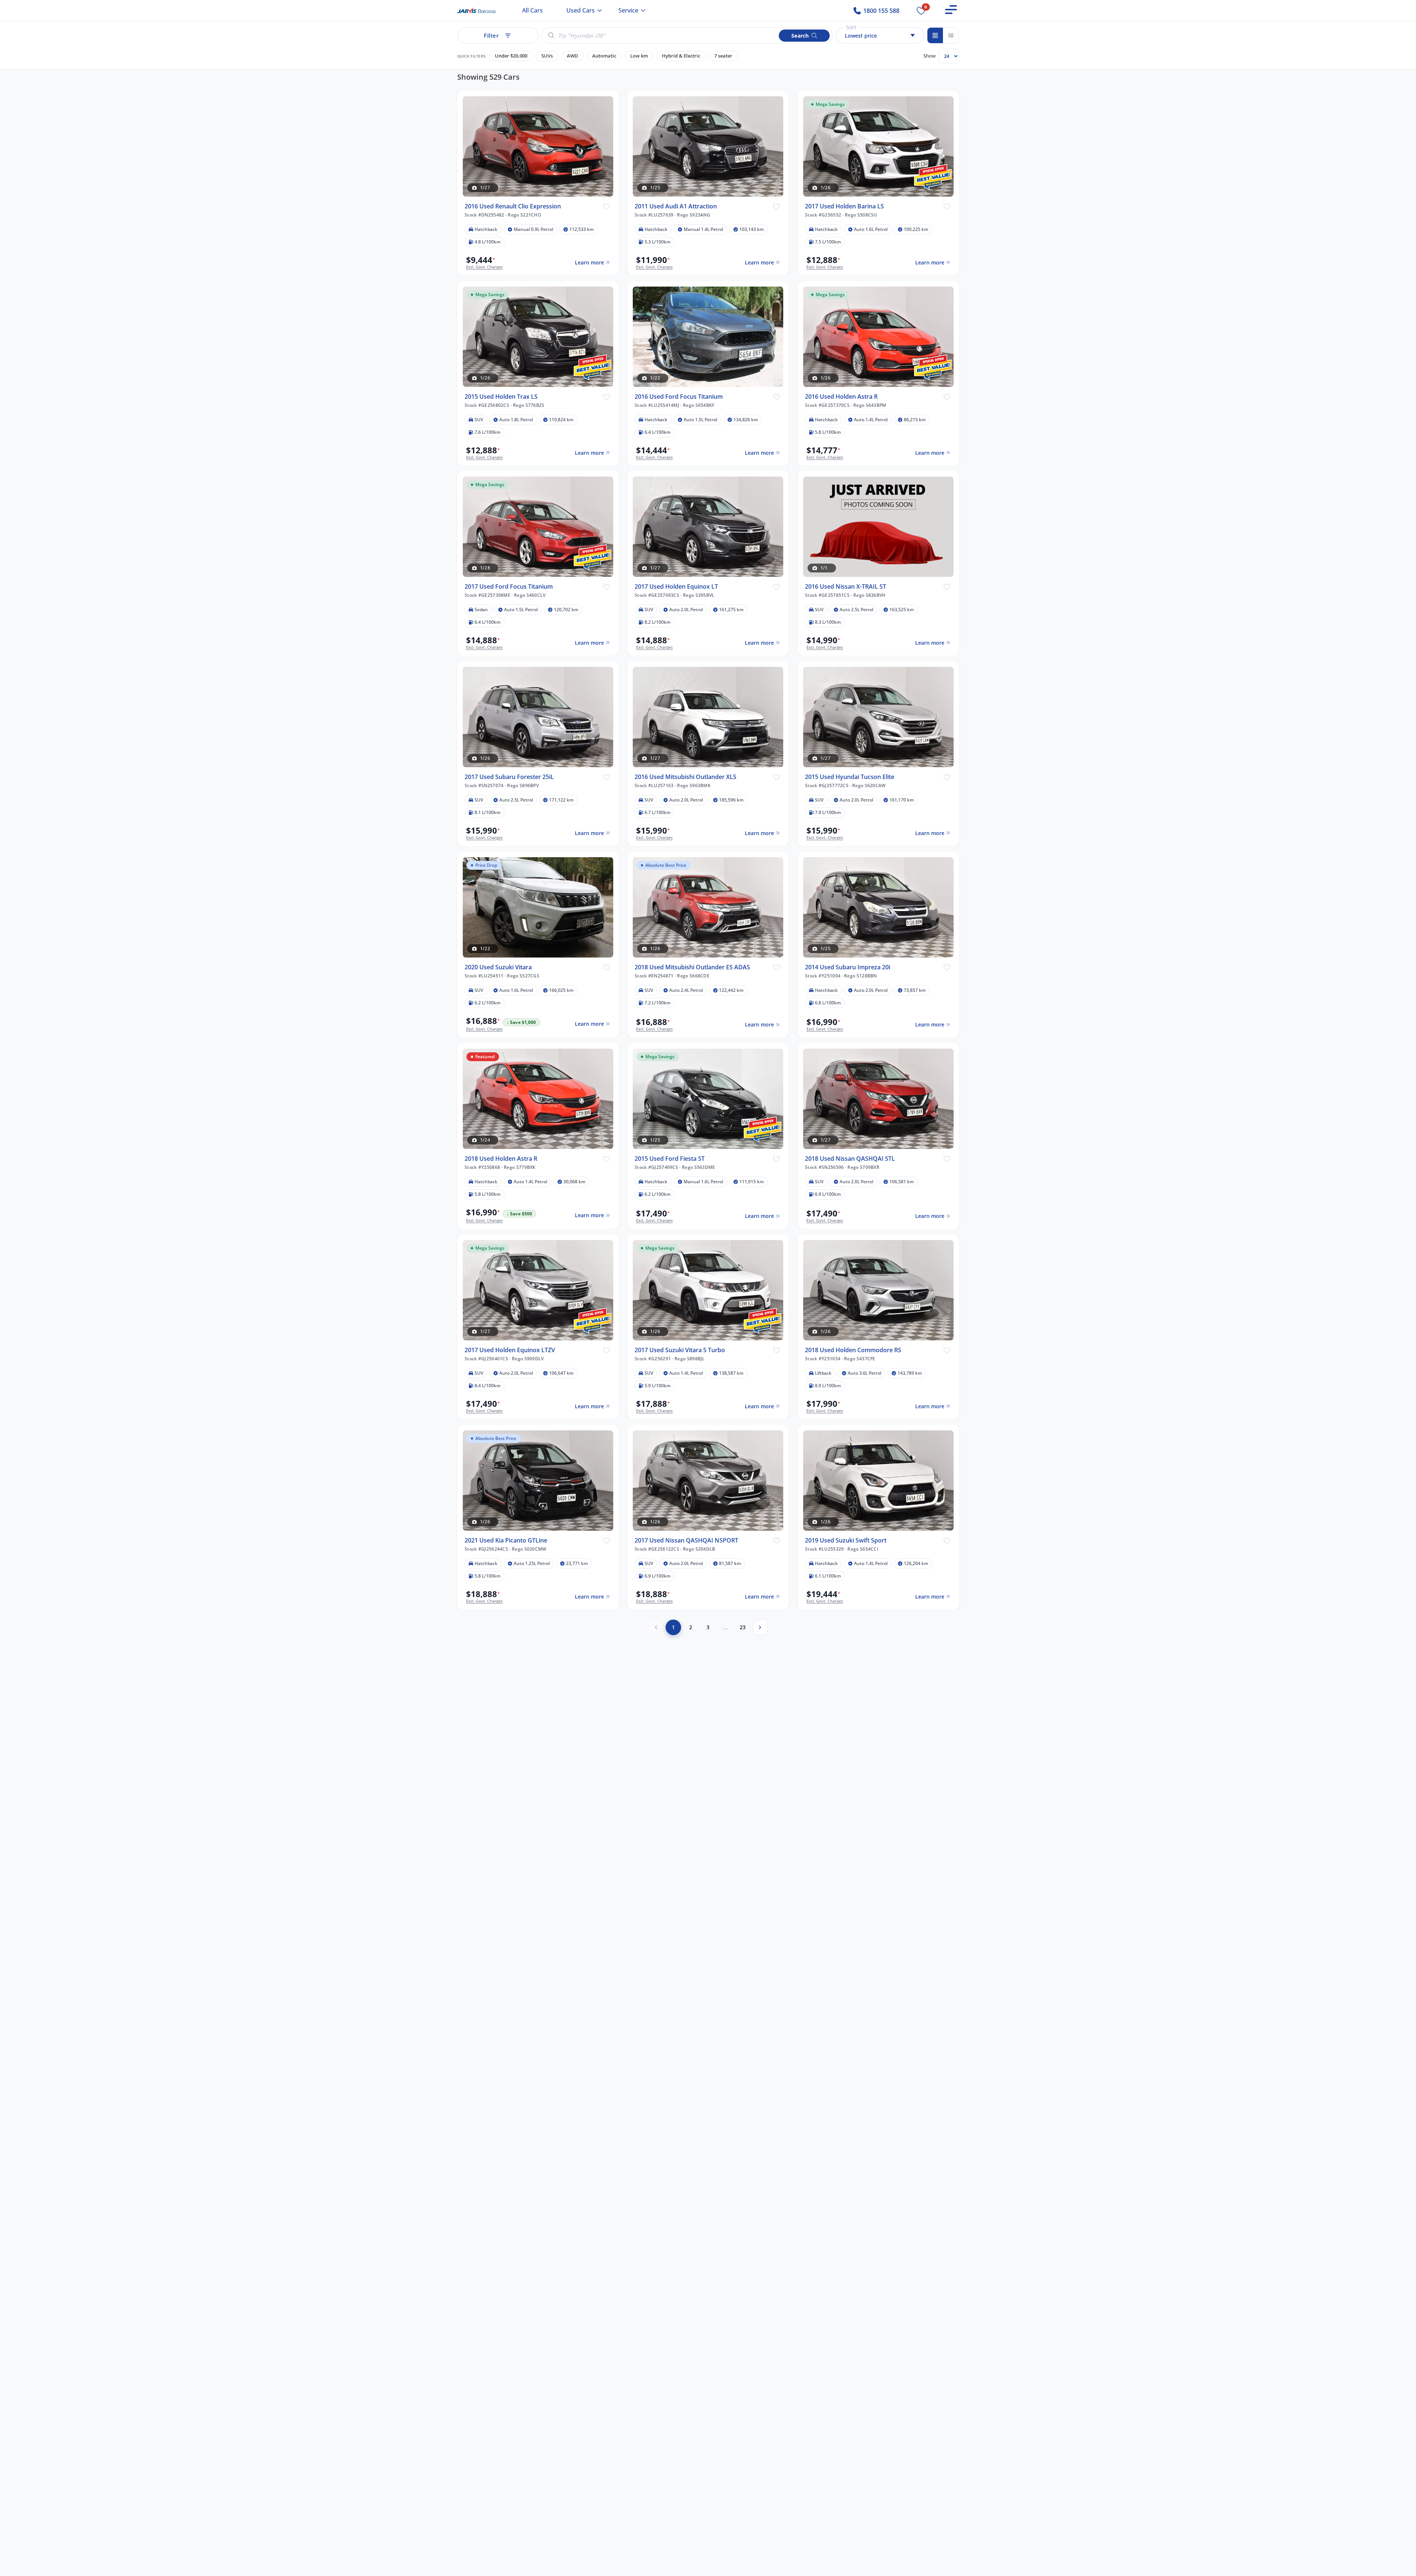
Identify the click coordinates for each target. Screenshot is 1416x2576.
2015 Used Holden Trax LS (501, 396)
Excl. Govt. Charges (484, 267)
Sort (851, 27)
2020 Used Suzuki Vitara (498, 967)
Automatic (604, 56)
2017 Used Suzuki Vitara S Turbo (680, 1350)
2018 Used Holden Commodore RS (853, 1350)
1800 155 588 (881, 11)
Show (929, 56)
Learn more (589, 262)
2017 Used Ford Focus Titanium (509, 587)
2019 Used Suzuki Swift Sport (846, 1540)
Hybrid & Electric (681, 56)
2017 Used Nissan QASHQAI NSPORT (686, 1540)
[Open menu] (951, 10)
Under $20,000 (511, 56)
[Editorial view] (951, 35)
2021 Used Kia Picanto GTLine (506, 1540)
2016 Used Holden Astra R (841, 396)
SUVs (547, 56)
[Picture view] (935, 35)
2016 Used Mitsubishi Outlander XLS (686, 777)
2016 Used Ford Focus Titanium (679, 396)
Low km (639, 56)
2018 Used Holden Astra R (501, 1159)
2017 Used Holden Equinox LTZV (510, 1350)
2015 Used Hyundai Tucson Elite (850, 777)
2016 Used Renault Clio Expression (513, 206)
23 (743, 1627)
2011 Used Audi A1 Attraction (676, 206)
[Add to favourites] (606, 206)
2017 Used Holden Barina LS (844, 206)
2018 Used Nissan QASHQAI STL (850, 1159)
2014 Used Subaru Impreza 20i (848, 967)
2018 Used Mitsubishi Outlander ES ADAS (692, 967)
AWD (572, 56)
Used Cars (581, 10)
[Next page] (760, 1627)
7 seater (723, 56)
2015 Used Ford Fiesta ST (670, 1159)
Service (628, 10)
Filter (491, 35)
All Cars (532, 10)
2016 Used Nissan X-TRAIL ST (846, 587)
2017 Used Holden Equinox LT (676, 587)
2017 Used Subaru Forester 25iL (509, 777)
